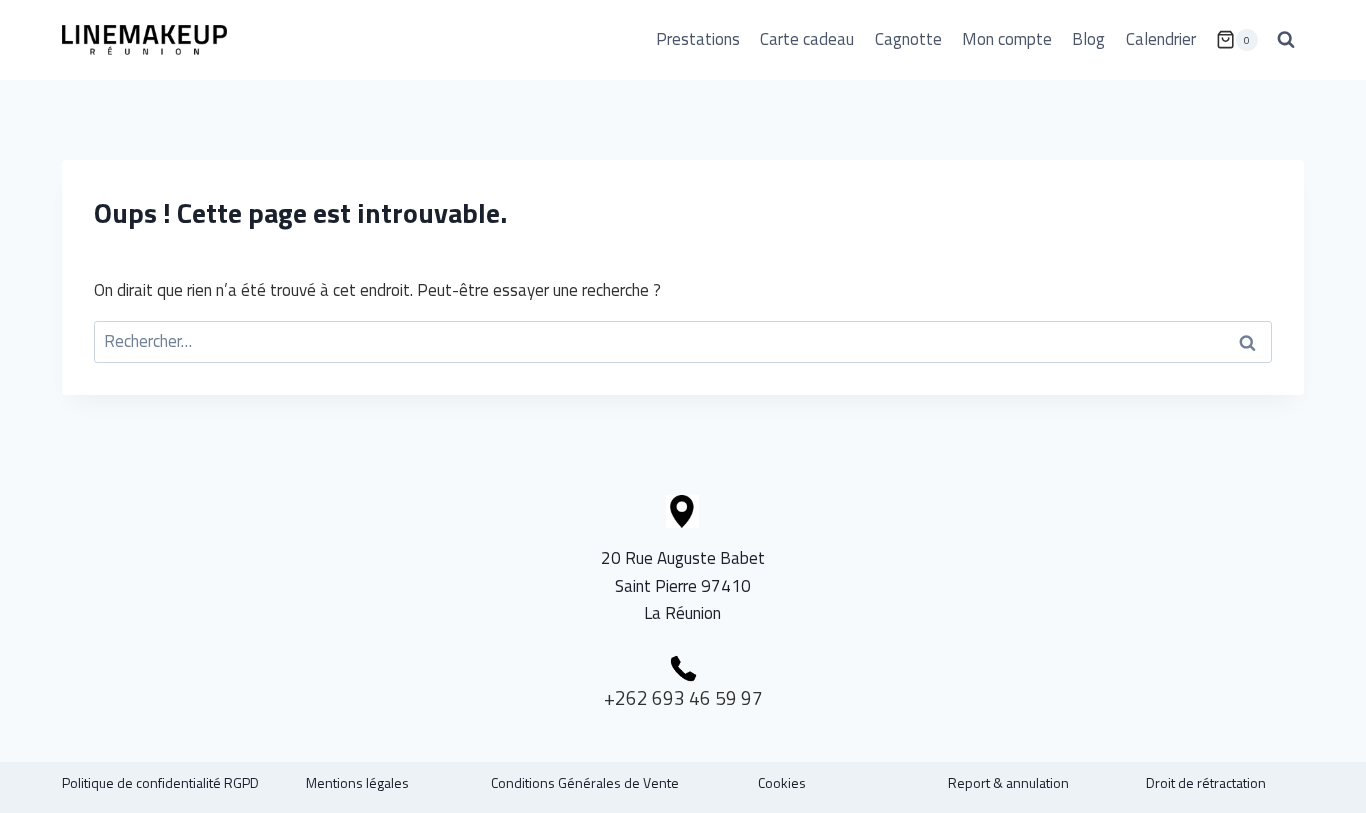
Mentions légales (357, 782)
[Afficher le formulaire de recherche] (1286, 40)
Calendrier (1161, 39)
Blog (1088, 39)
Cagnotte (908, 39)
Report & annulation (1008, 782)
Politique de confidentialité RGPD (160, 782)
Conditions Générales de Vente (585, 782)
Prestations (698, 39)
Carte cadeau (807, 39)
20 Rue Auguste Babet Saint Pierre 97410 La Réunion (683, 585)
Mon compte (1007, 39)
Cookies (782, 782)
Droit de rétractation (1206, 782)
